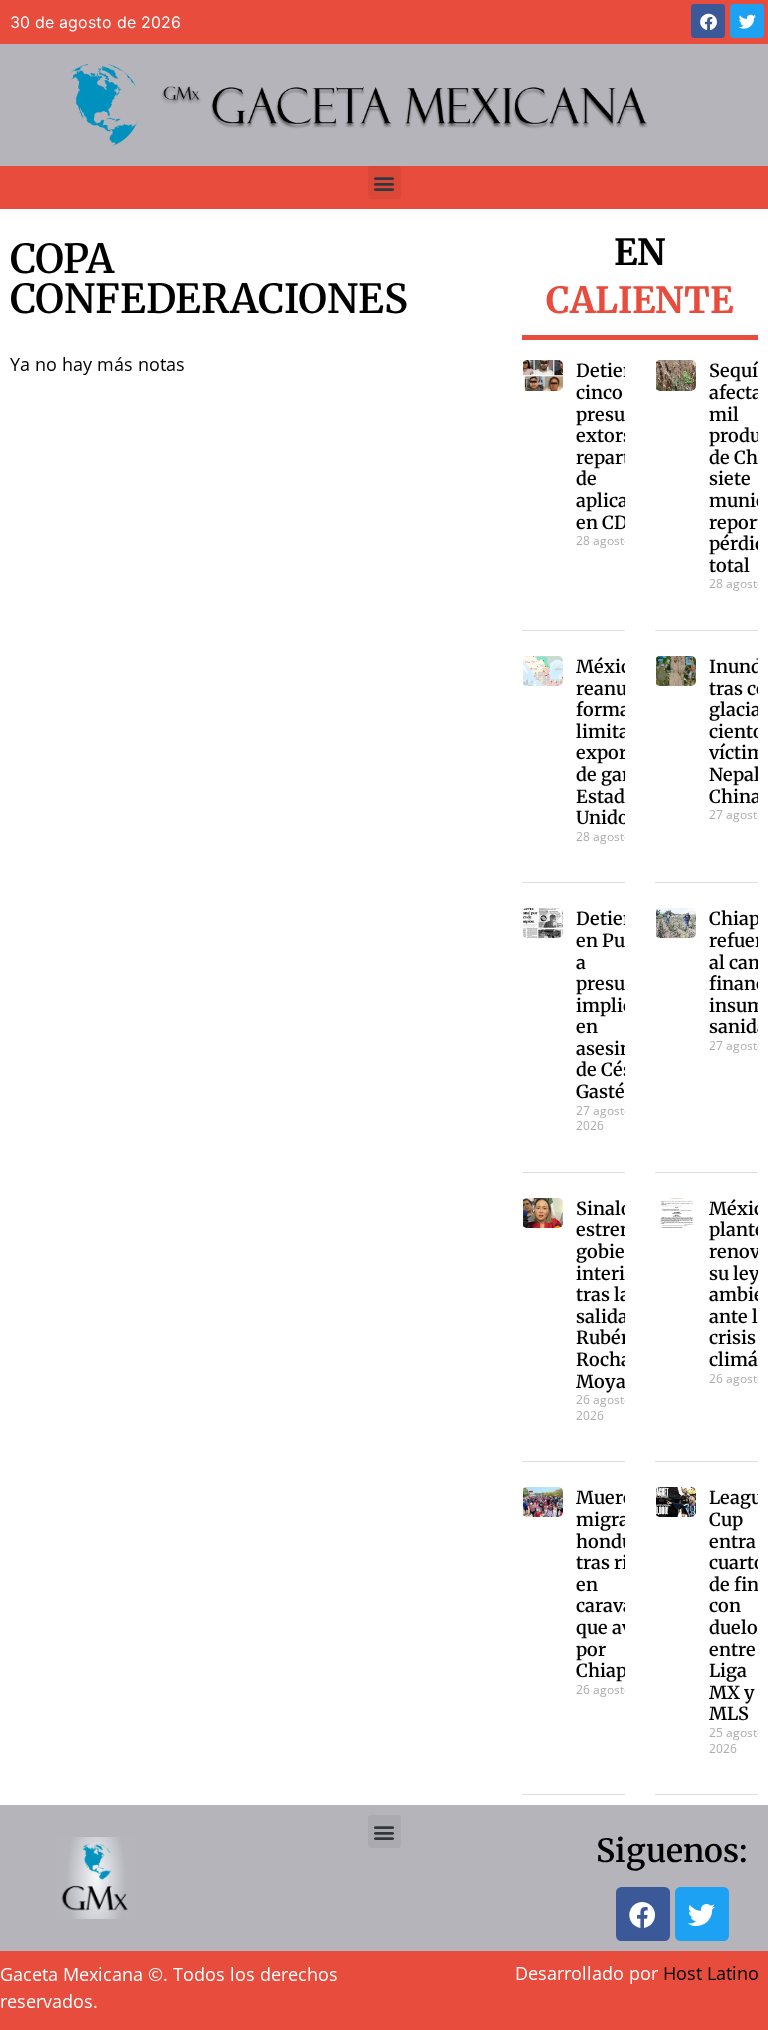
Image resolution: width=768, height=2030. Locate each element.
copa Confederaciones (209, 279)
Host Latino (711, 1973)
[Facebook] (708, 21)
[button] (384, 182)
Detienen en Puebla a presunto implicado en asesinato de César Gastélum (620, 1005)
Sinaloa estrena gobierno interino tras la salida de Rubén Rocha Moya (616, 1295)
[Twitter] (747, 21)
